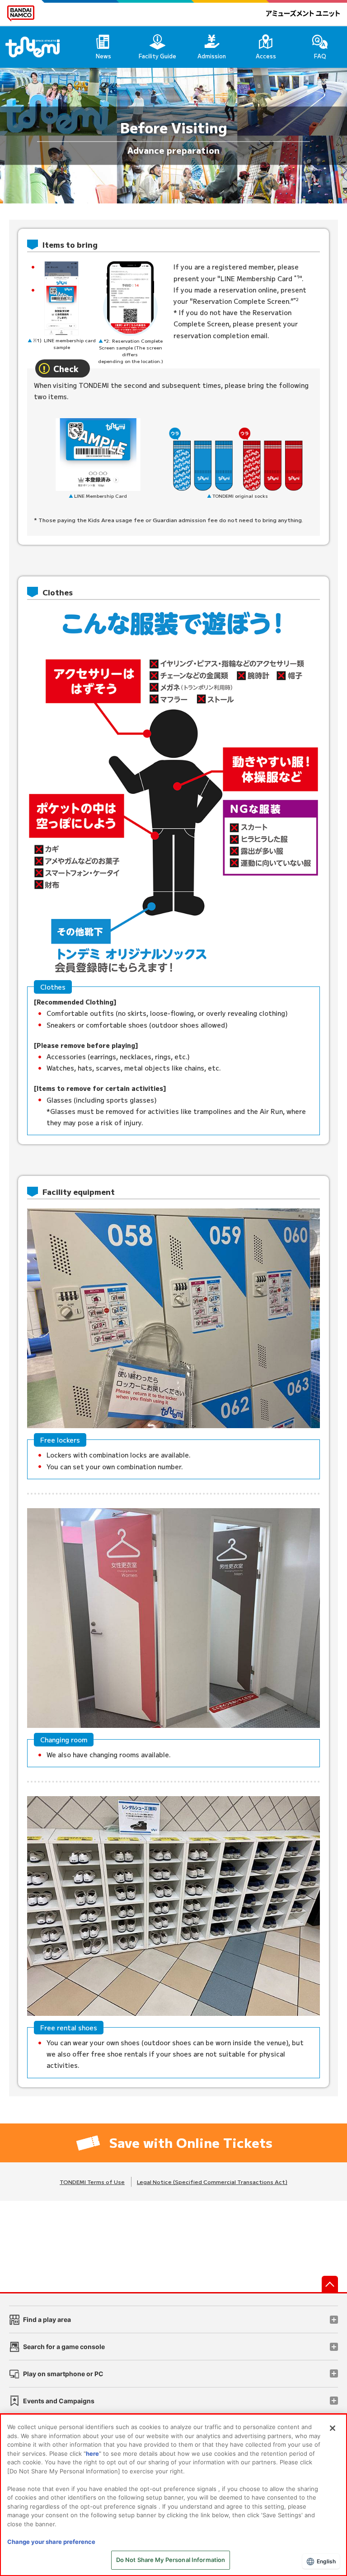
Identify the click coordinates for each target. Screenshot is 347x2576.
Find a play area (47, 2319)
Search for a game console (64, 2347)
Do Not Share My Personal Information (171, 2560)
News (103, 56)
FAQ (320, 56)
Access (266, 56)
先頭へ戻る (330, 2284)
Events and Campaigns (59, 2401)
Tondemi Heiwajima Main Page (38, 47)
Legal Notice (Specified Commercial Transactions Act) (212, 2182)
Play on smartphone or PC (63, 2374)
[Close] (333, 2428)
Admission (212, 56)
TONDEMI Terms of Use (92, 2182)
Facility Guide (157, 56)
